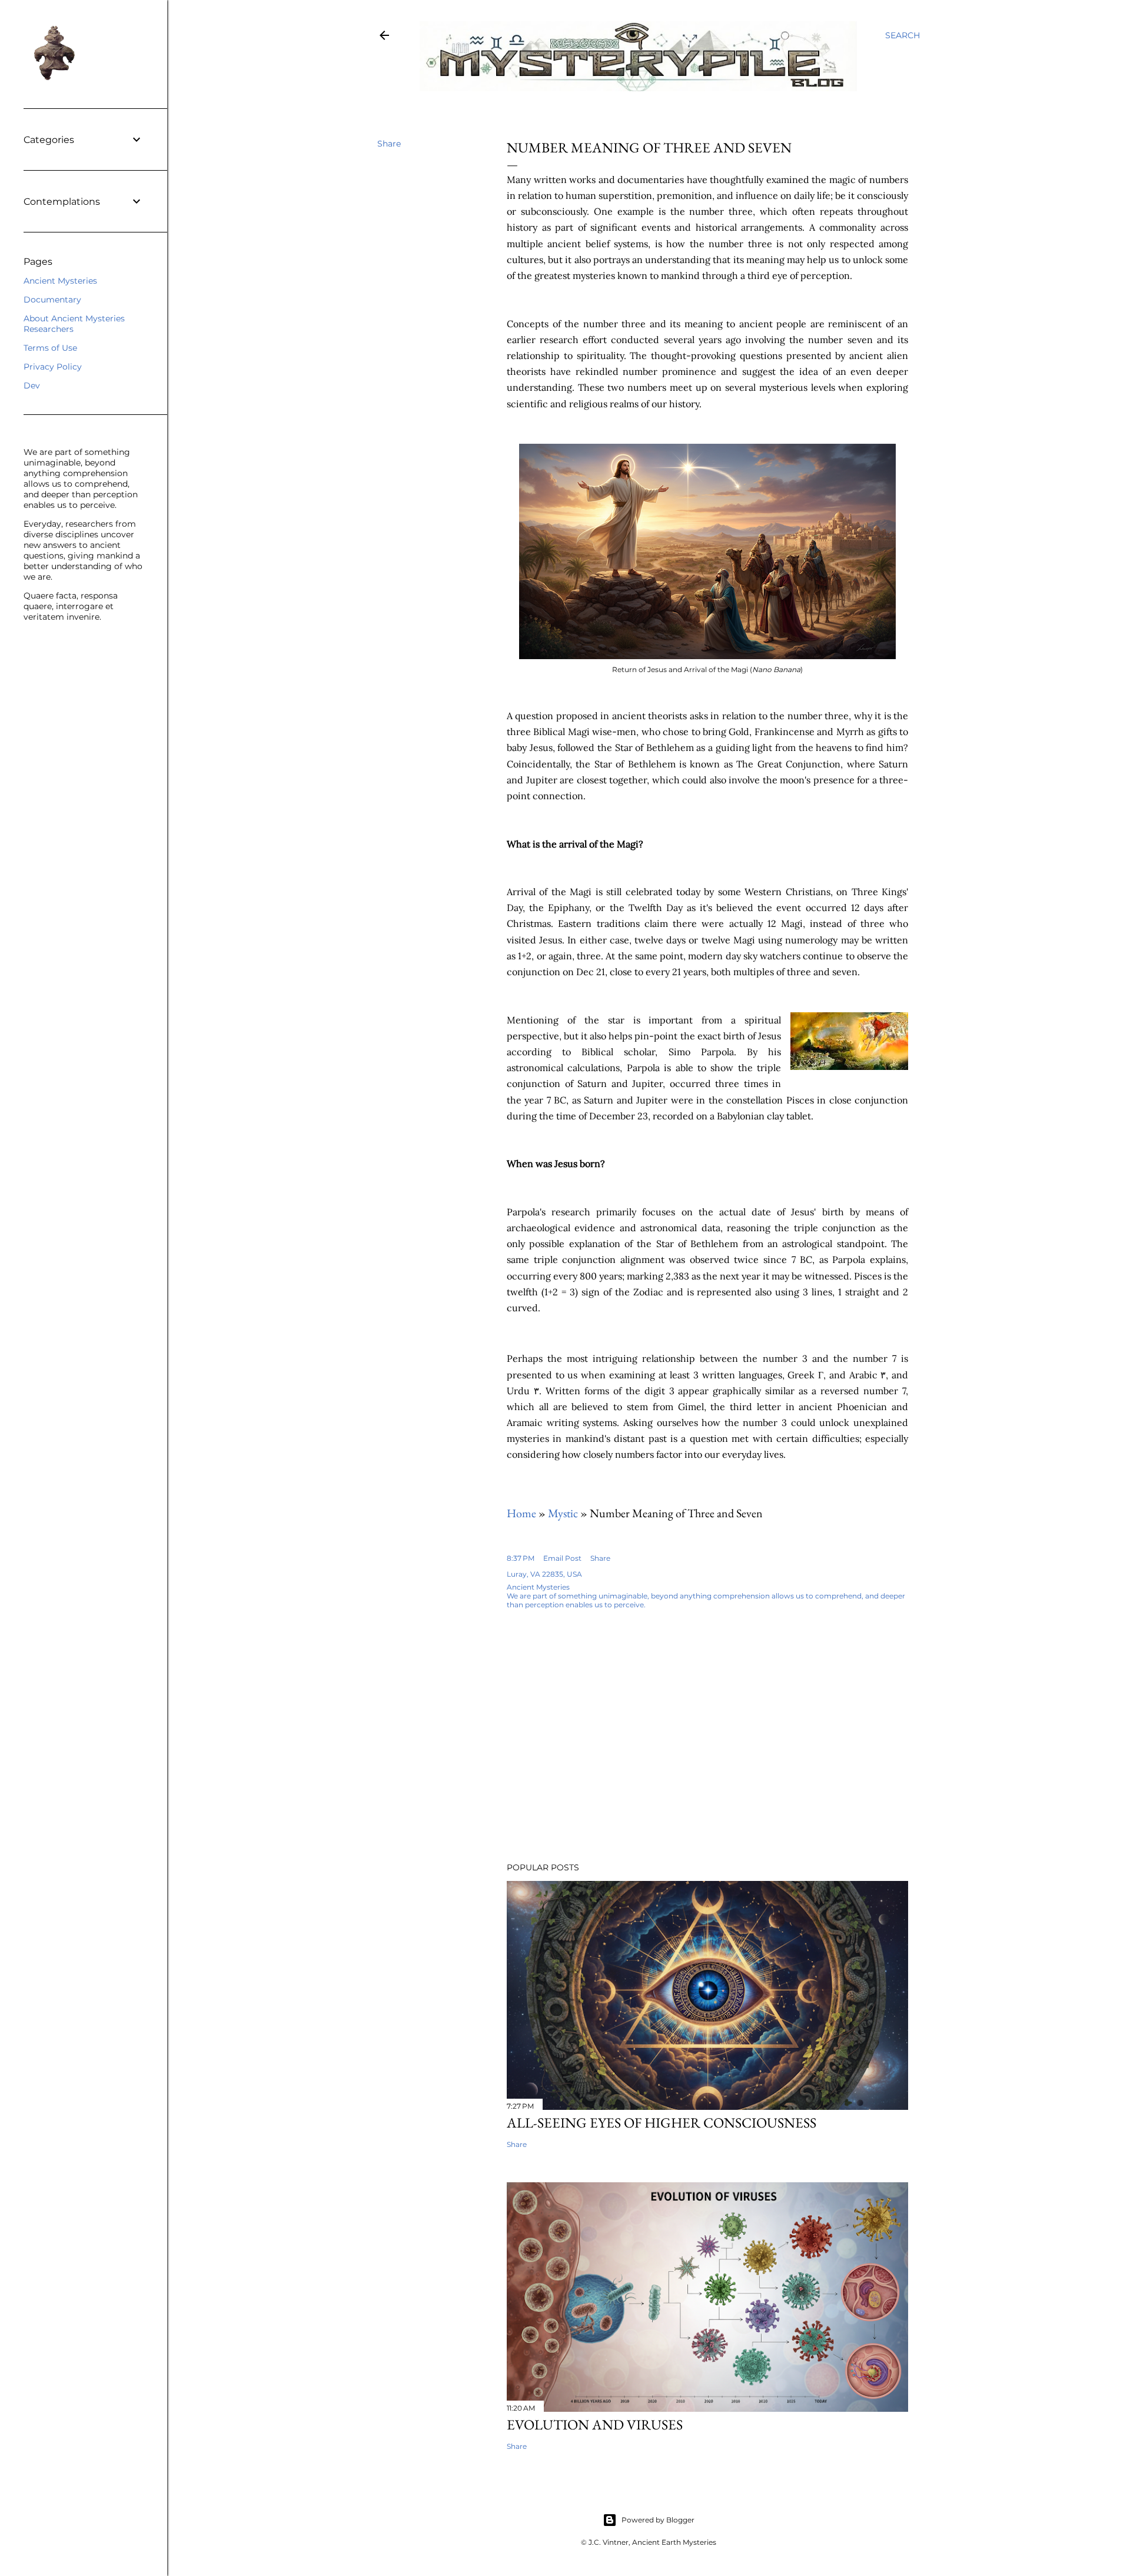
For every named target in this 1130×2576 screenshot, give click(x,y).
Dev (32, 385)
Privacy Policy (53, 367)
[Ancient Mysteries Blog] (384, 38)
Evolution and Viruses (595, 2424)
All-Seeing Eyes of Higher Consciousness (662, 2123)
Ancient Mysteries (60, 281)
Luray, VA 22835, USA (544, 1574)
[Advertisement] (649, 1750)
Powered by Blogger (658, 2520)
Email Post (562, 1558)
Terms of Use (50, 348)
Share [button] (389, 144)
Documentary (52, 300)
